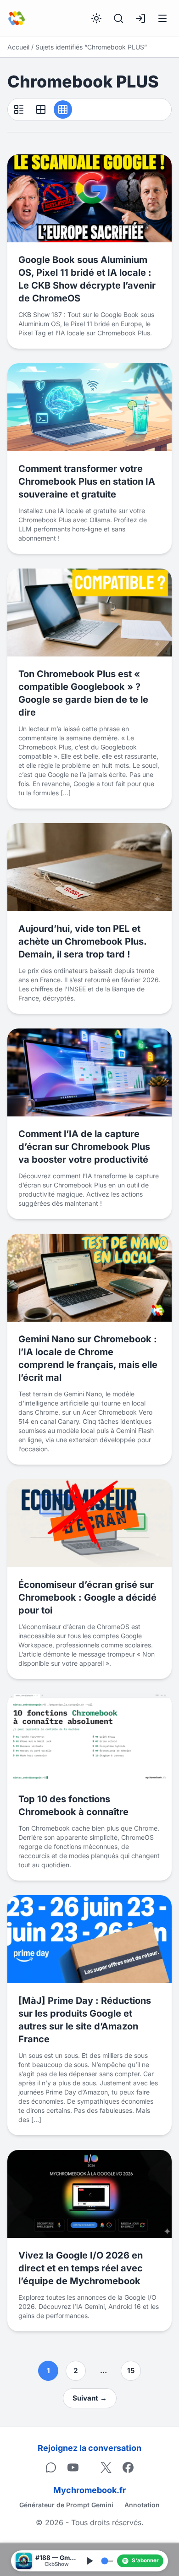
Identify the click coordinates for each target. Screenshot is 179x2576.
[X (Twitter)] (106, 2467)
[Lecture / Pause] (89, 2561)
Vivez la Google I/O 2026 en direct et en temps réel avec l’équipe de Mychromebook (81, 2268)
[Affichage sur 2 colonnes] (41, 109)
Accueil (18, 47)
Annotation (142, 2505)
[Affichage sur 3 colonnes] (63, 109)
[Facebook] (128, 2467)
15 (131, 2371)
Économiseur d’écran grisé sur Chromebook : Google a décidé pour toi (87, 1597)
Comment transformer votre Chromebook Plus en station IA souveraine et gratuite (87, 481)
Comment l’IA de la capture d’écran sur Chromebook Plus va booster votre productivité (84, 1147)
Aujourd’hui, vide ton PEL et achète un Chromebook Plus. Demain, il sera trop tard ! (82, 941)
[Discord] (51, 2467)
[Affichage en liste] (19, 109)
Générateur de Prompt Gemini (66, 2505)
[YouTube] (73, 2467)
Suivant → (90, 2398)
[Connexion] (140, 18)
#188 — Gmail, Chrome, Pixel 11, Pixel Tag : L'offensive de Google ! (56, 2558)
